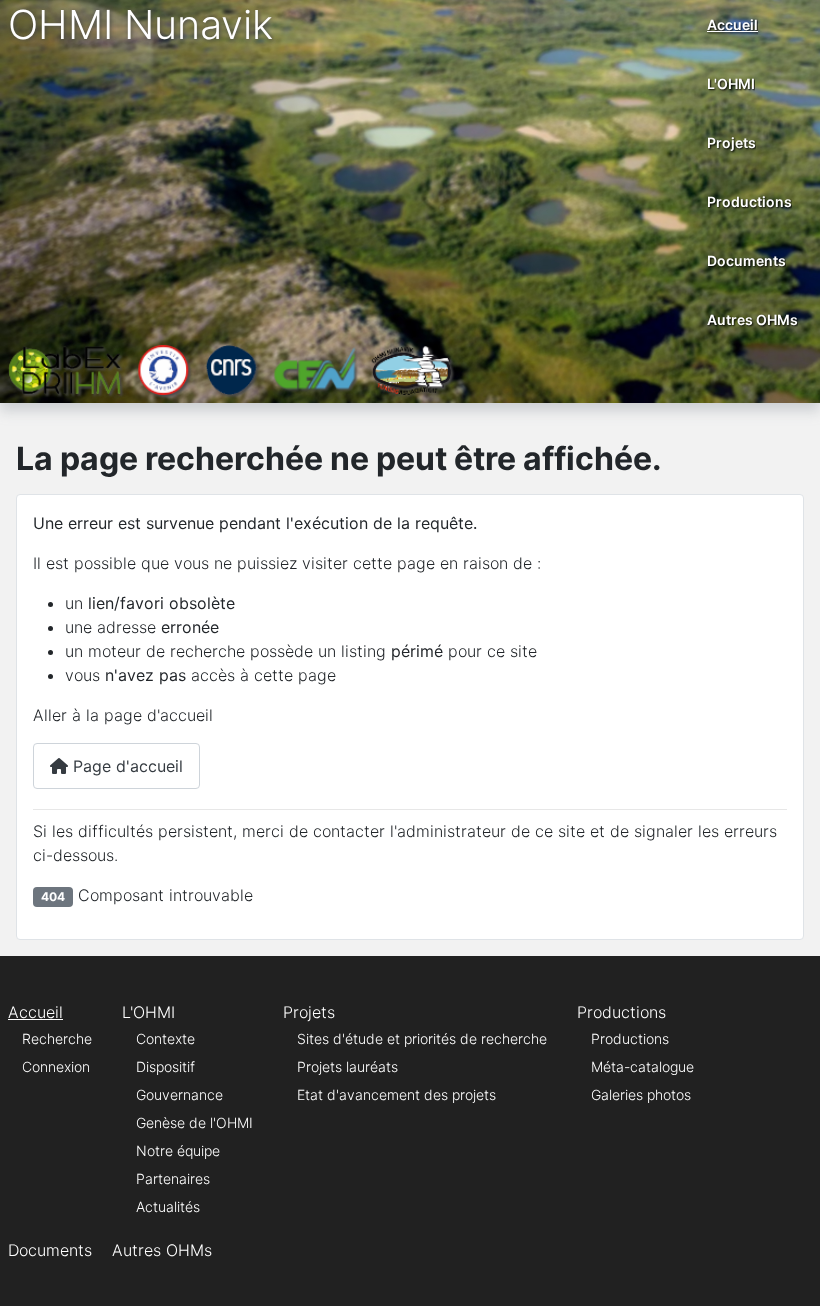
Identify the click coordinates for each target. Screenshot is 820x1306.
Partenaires (173, 1178)
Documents (746, 260)
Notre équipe (178, 1150)
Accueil (732, 24)
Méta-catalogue (642, 1066)
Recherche (57, 1038)
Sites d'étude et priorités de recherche (422, 1038)
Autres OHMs (752, 319)
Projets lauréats (347, 1066)
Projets (731, 142)
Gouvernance (179, 1094)
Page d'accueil (125, 766)
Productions (749, 201)
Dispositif (165, 1066)
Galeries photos (641, 1094)
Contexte (165, 1038)
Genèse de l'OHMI (194, 1122)
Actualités (168, 1206)
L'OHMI (731, 83)
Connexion (56, 1066)
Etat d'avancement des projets (396, 1094)
